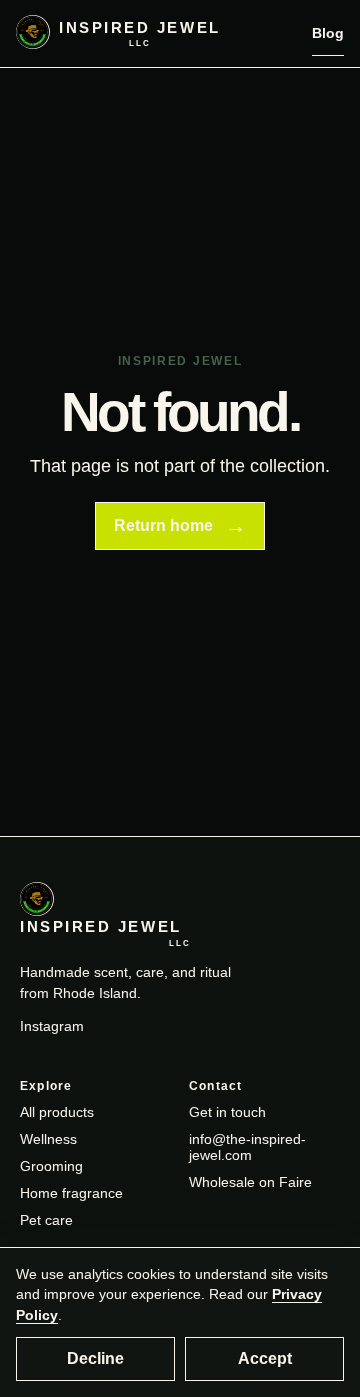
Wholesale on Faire (250, 1182)
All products (57, 1112)
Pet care (46, 1220)
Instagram (52, 1026)
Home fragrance (71, 1193)
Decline (95, 1358)
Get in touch (227, 1112)
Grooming (51, 1166)
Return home (180, 525)
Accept (265, 1358)
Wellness (48, 1139)
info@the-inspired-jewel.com (247, 1147)
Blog (328, 33)
